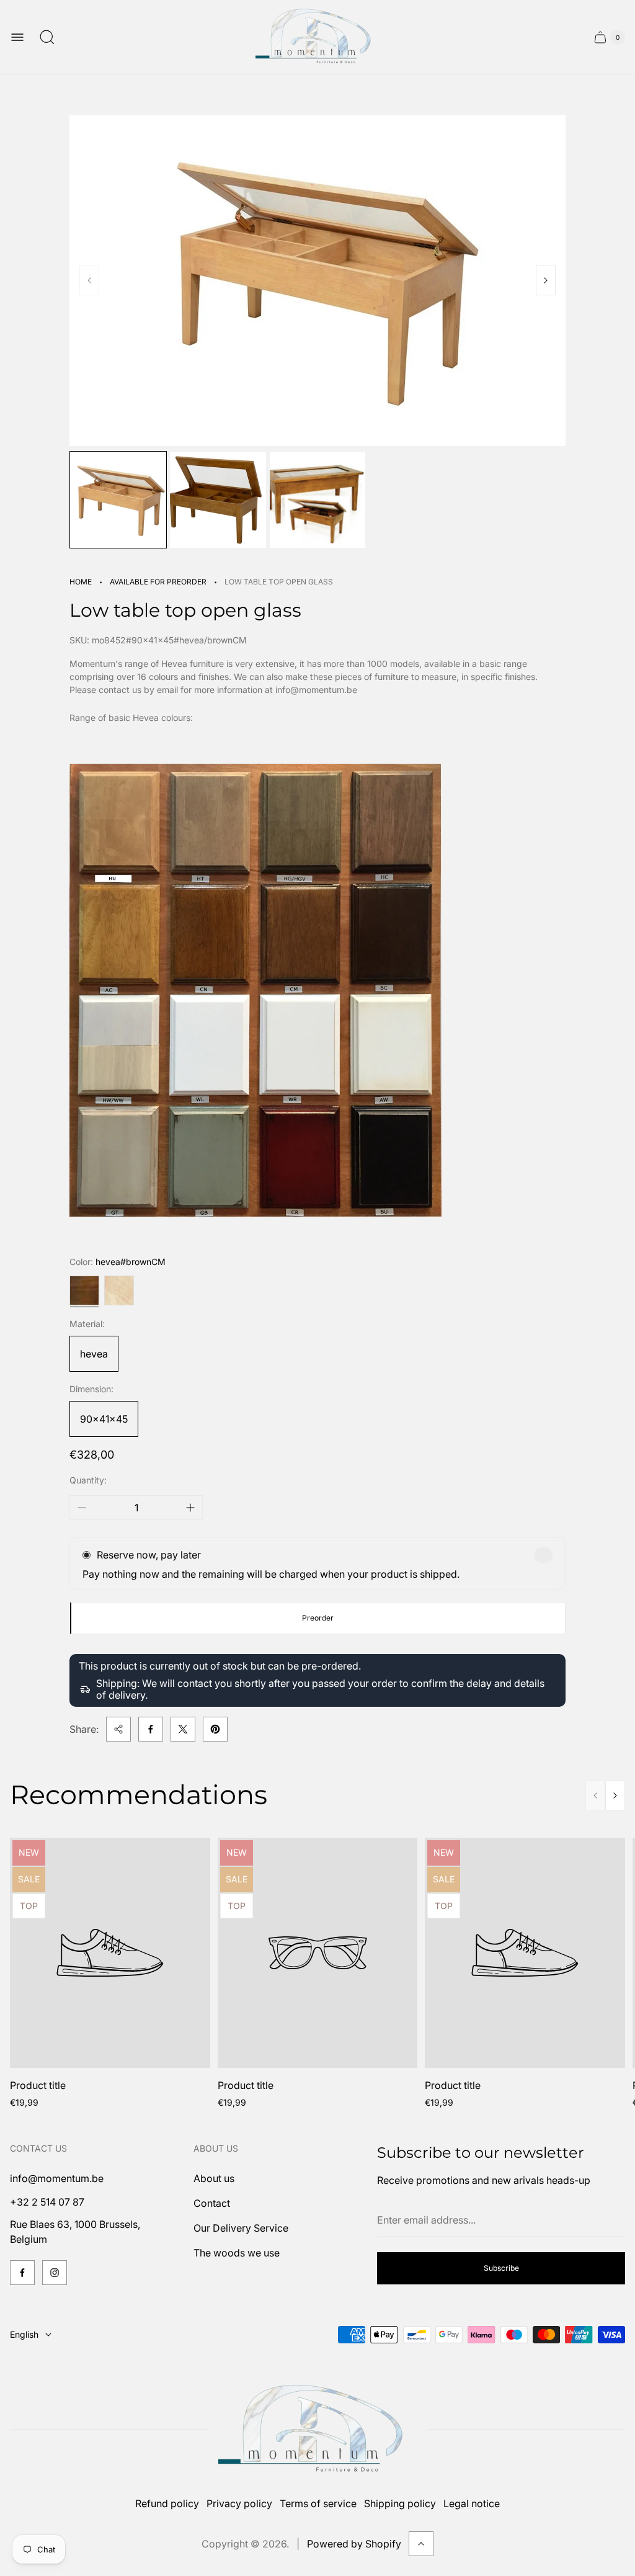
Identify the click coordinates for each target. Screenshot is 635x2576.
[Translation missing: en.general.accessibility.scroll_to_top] (421, 2544)
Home (81, 582)
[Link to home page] (317, 2430)
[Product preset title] (110, 1953)
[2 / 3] (218, 500)
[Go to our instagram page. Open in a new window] (55, 2273)
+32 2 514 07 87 (47, 2202)
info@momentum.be (57, 2178)
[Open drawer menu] (17, 37)
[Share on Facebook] (151, 1729)
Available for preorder (158, 582)
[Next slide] (546, 280)
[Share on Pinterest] (215, 1729)
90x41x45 (104, 1419)
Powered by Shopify (354, 2544)
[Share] (118, 1729)
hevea (94, 1354)
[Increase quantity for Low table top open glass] (190, 1508)
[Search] (47, 37)
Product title (38, 2085)
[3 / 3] (318, 500)
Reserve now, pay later (149, 1555)
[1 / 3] (118, 500)
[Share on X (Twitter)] (183, 1729)
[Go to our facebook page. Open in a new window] (22, 2273)
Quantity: (88, 1480)
